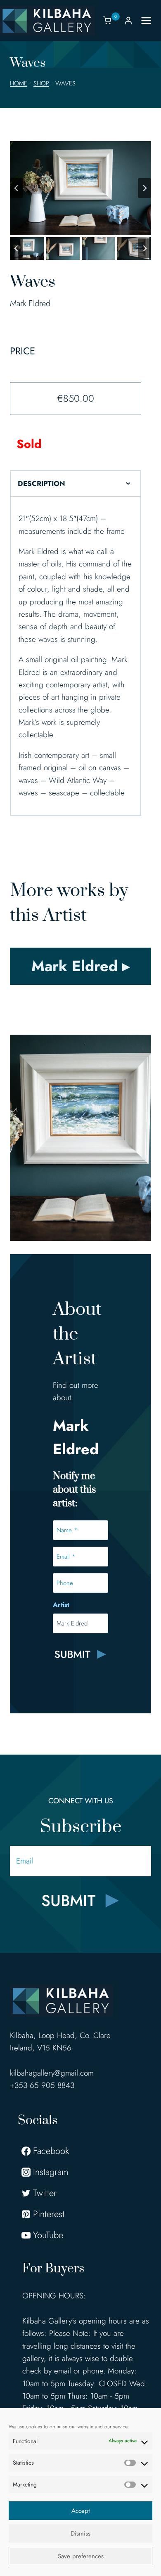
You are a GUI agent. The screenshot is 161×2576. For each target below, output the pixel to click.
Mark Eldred (30, 303)
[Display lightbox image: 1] (80, 188)
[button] (27, 249)
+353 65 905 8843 (42, 2085)
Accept (81, 2511)
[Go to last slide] (17, 188)
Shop (41, 83)
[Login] (128, 20)
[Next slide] (144, 188)
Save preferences (81, 2556)
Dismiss (80, 2534)
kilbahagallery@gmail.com (52, 2073)
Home (19, 83)
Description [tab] (41, 484)
